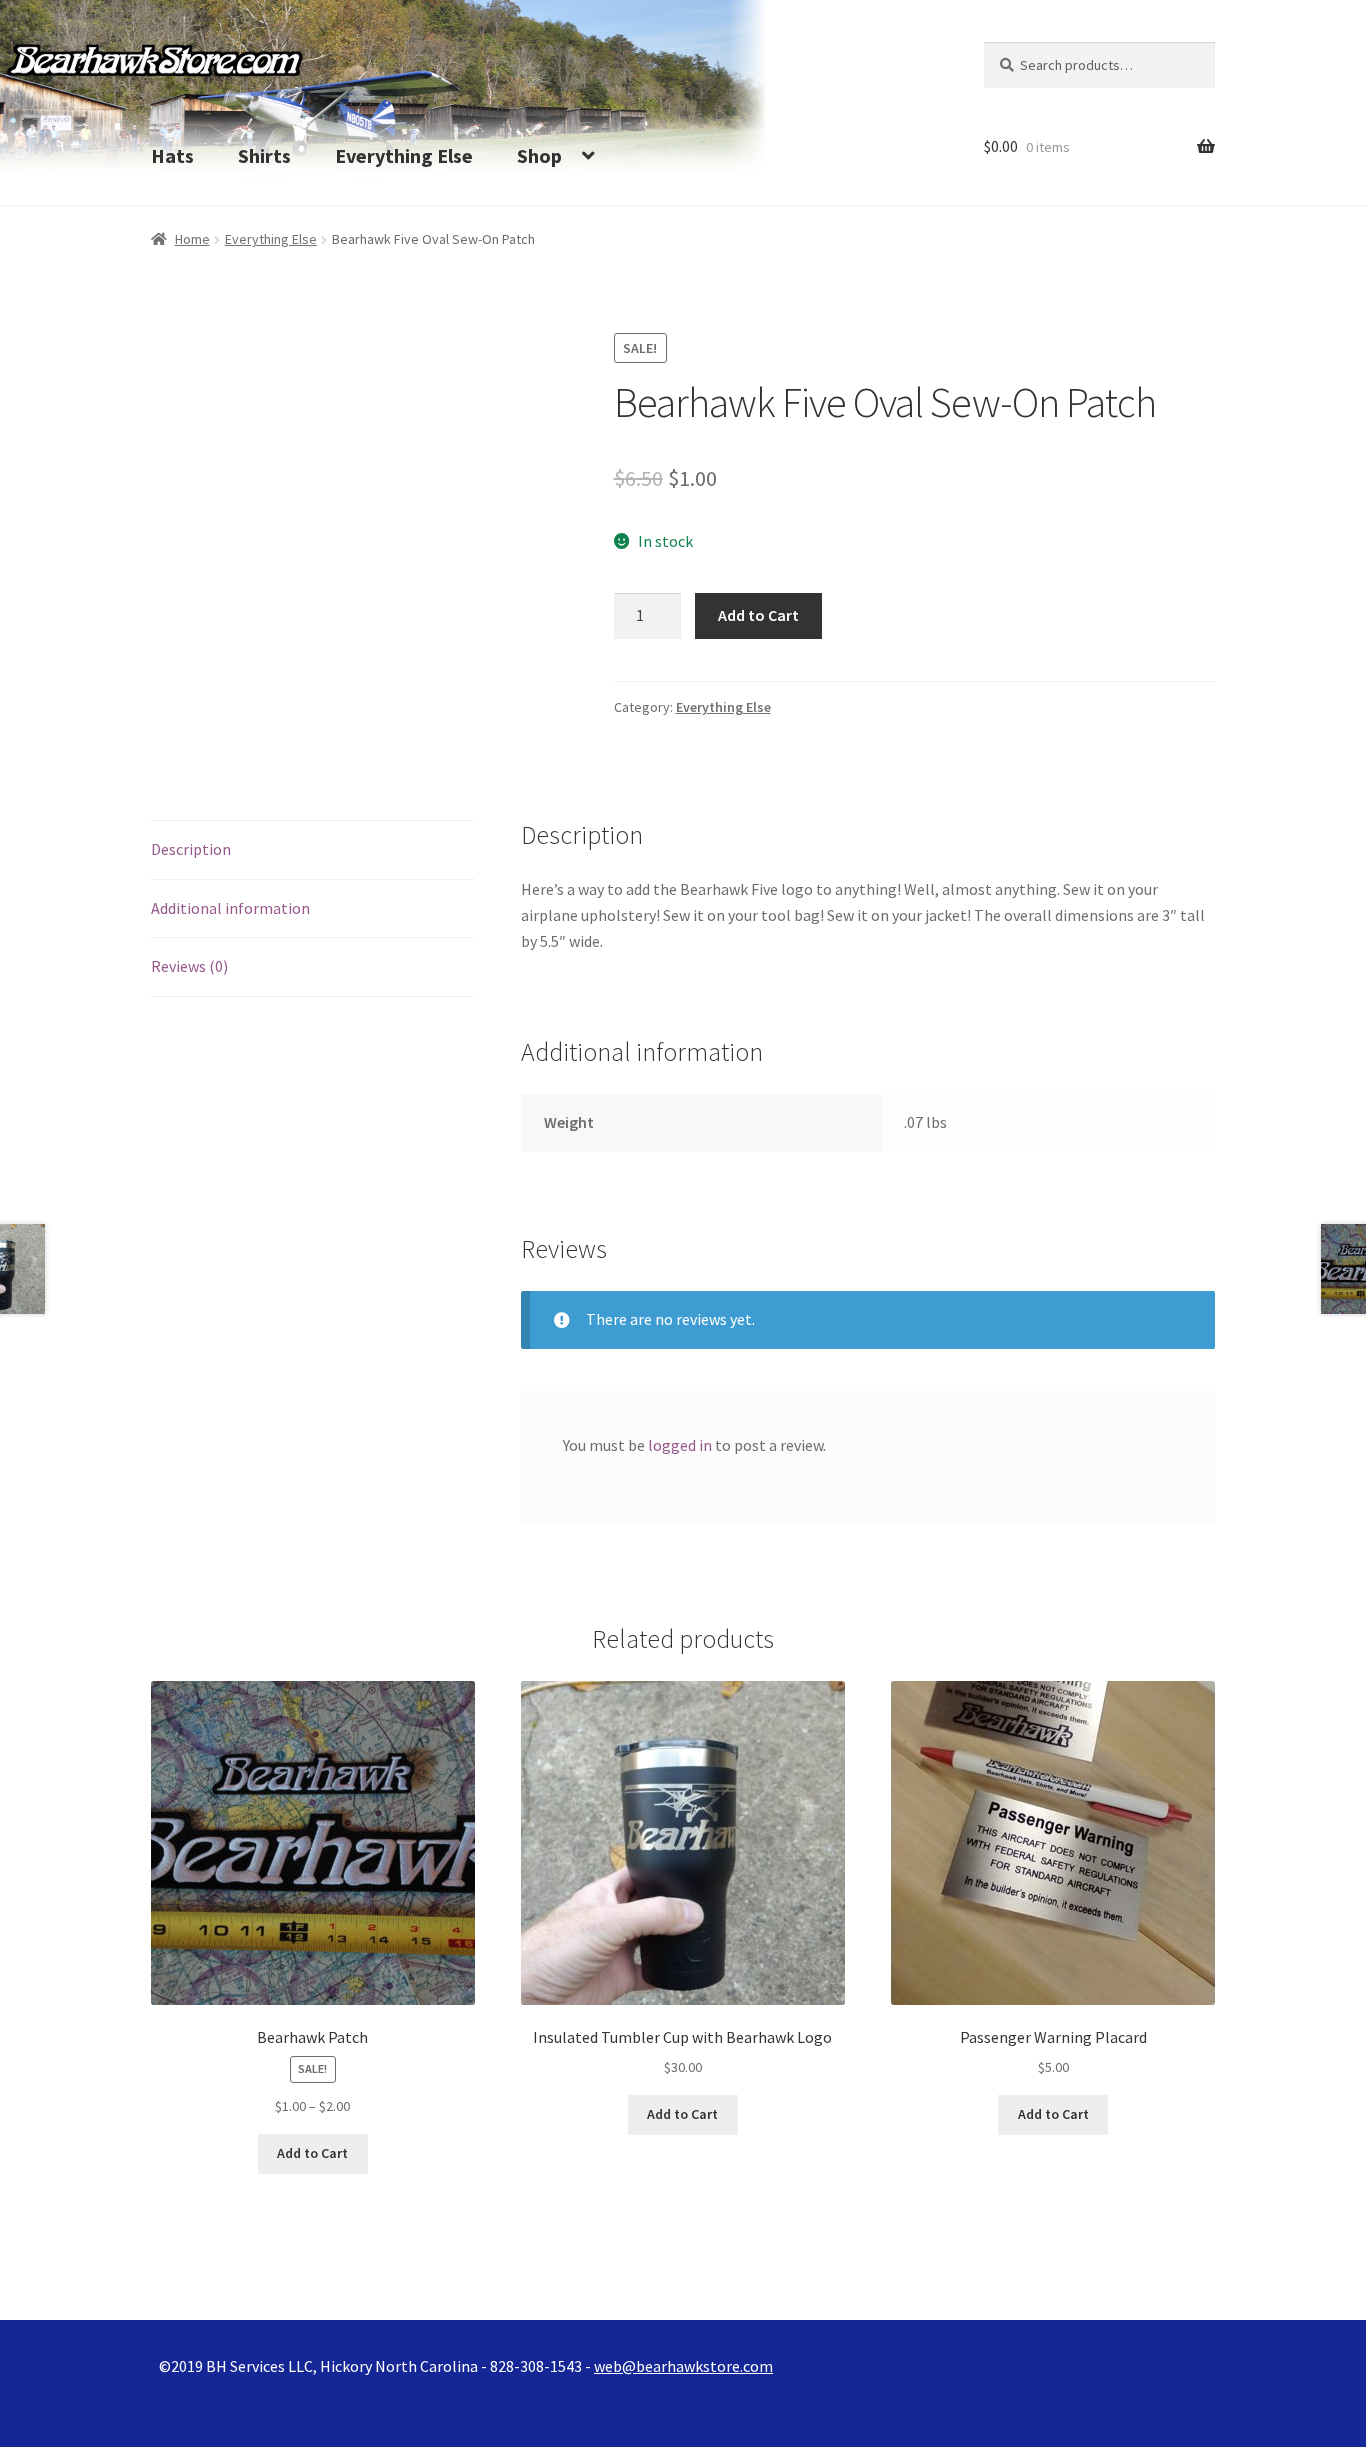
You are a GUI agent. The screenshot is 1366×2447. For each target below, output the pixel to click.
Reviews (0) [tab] (189, 966)
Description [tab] (191, 849)
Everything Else (404, 155)
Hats (172, 155)
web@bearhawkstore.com (683, 2366)
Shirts (264, 155)
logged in (680, 1445)
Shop (539, 155)
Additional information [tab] (230, 908)
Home (192, 239)
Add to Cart (758, 615)
